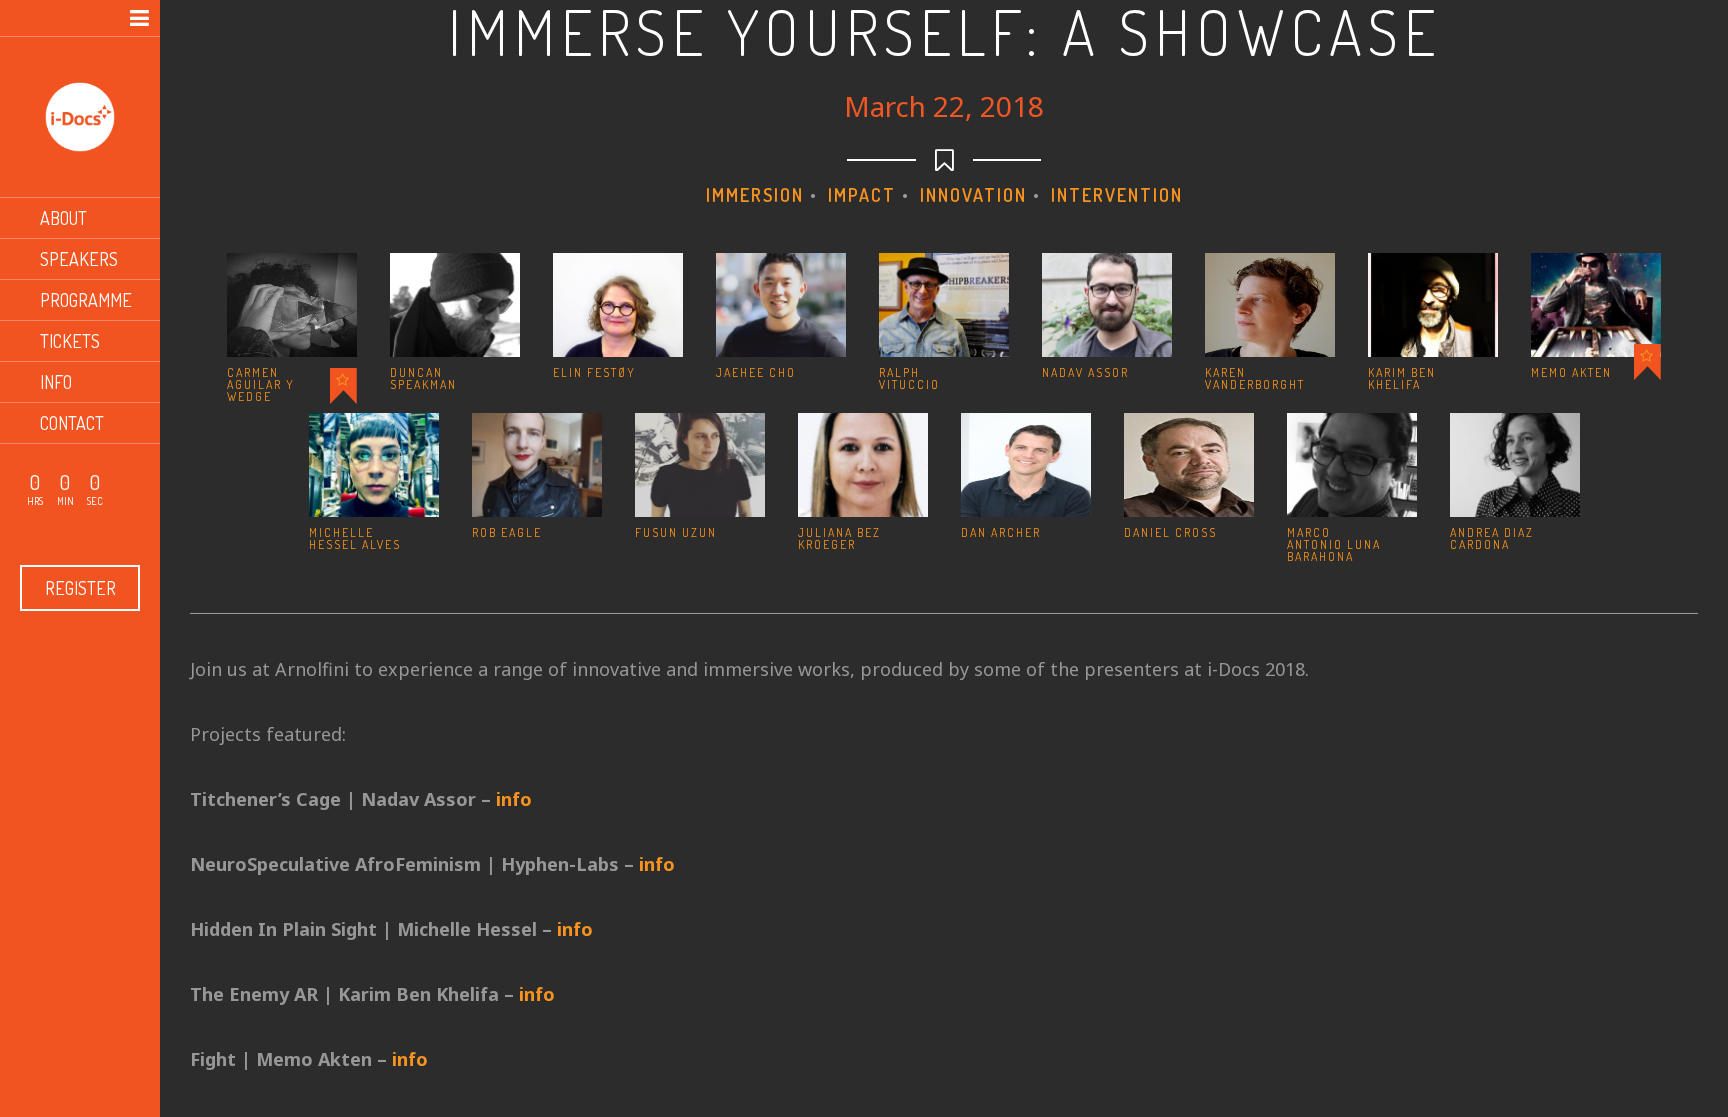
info (514, 799)
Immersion (755, 195)
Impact (862, 195)
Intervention (1117, 195)
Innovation (973, 195)
